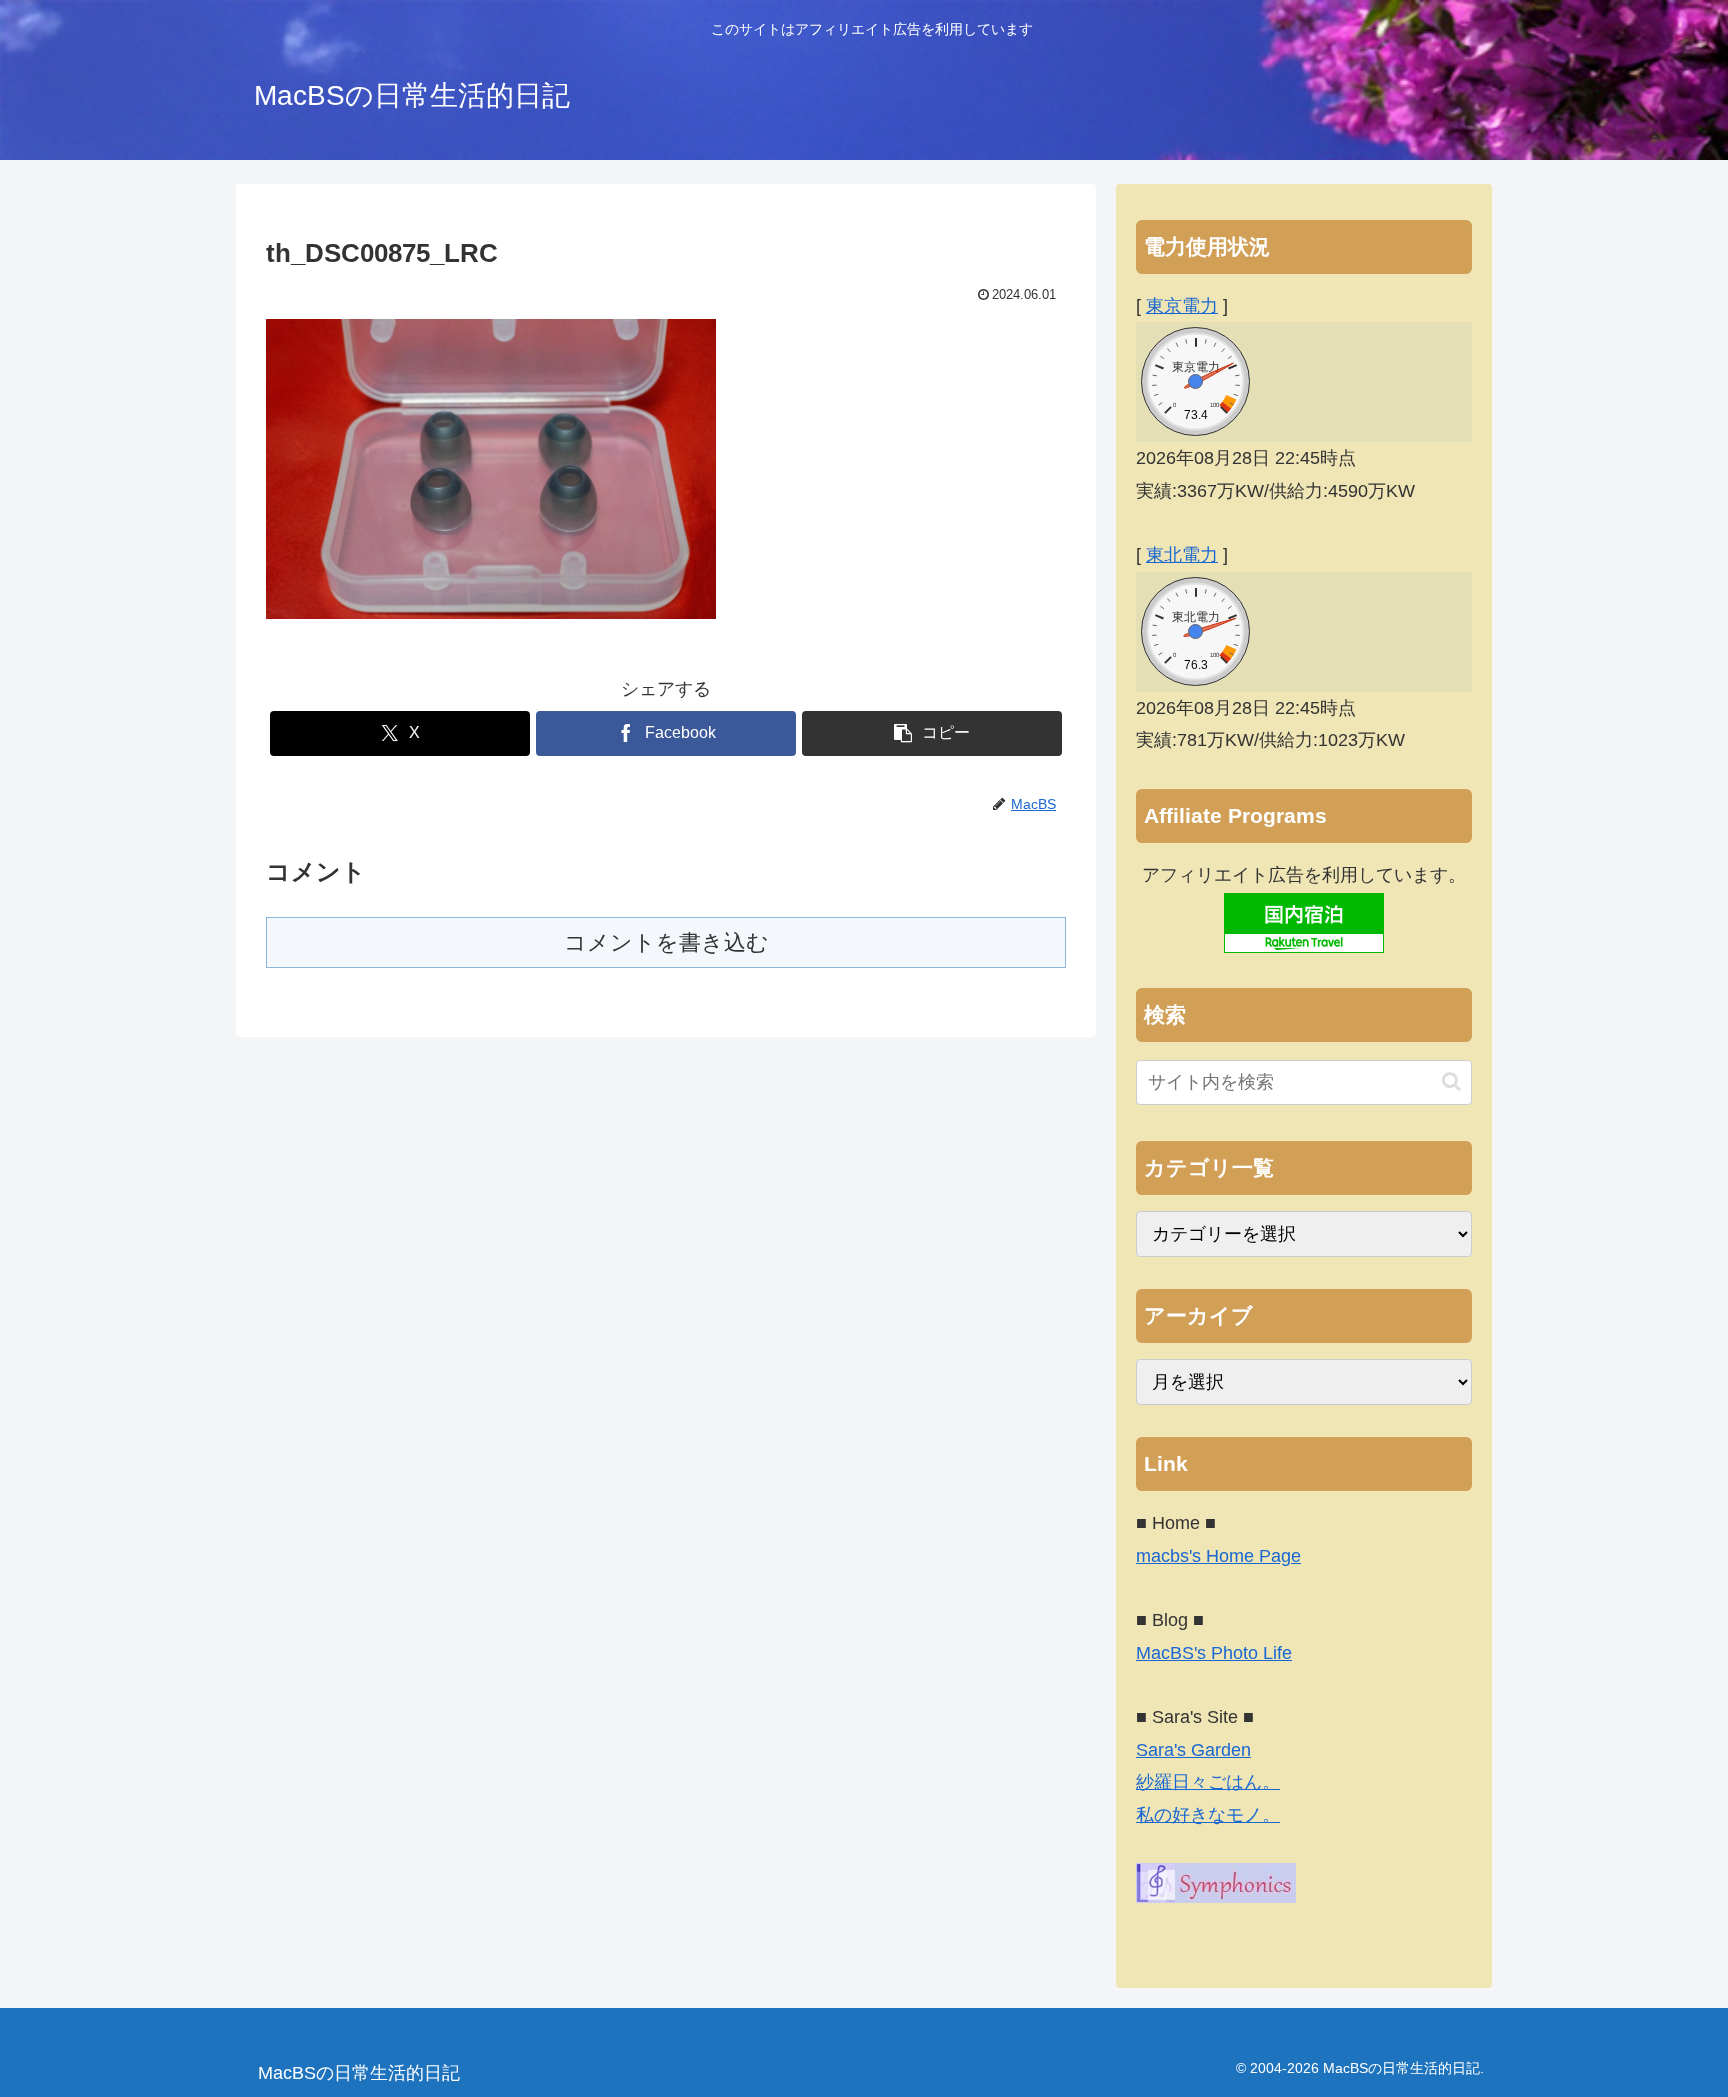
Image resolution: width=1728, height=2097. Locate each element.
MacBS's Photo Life (1214, 1653)
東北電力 (1182, 555)
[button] (932, 733)
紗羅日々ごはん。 (1208, 1782)
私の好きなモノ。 (1208, 1815)
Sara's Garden (1193, 1750)
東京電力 (1182, 306)
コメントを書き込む (666, 942)
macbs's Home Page (1218, 1556)
